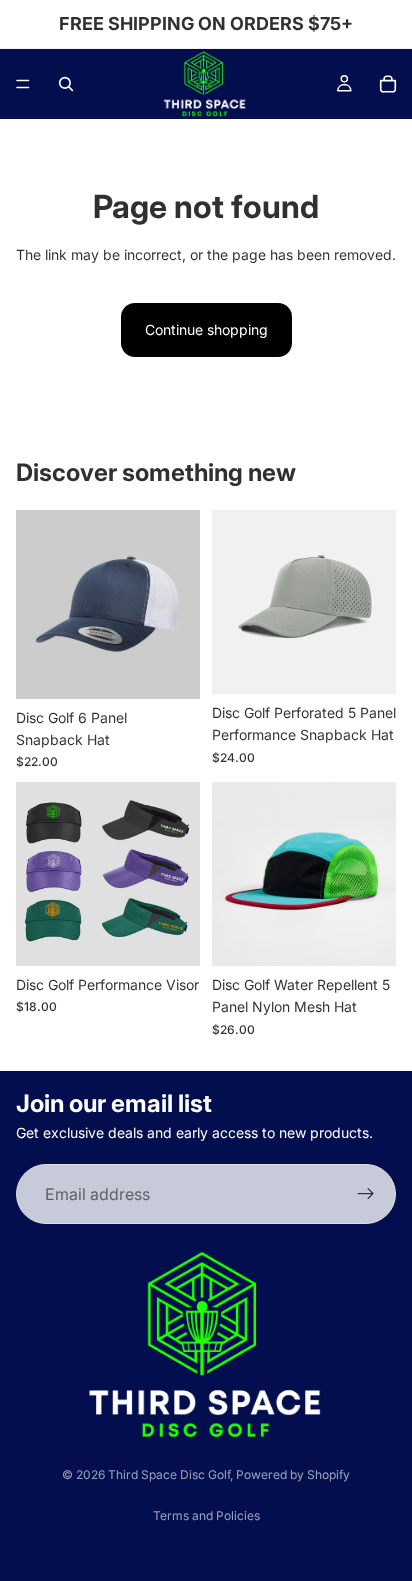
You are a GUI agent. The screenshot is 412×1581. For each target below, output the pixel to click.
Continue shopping (206, 329)
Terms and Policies (206, 1515)
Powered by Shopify (293, 1474)
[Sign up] (366, 1194)
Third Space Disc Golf (169, 1474)
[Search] (66, 84)
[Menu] (23, 84)
